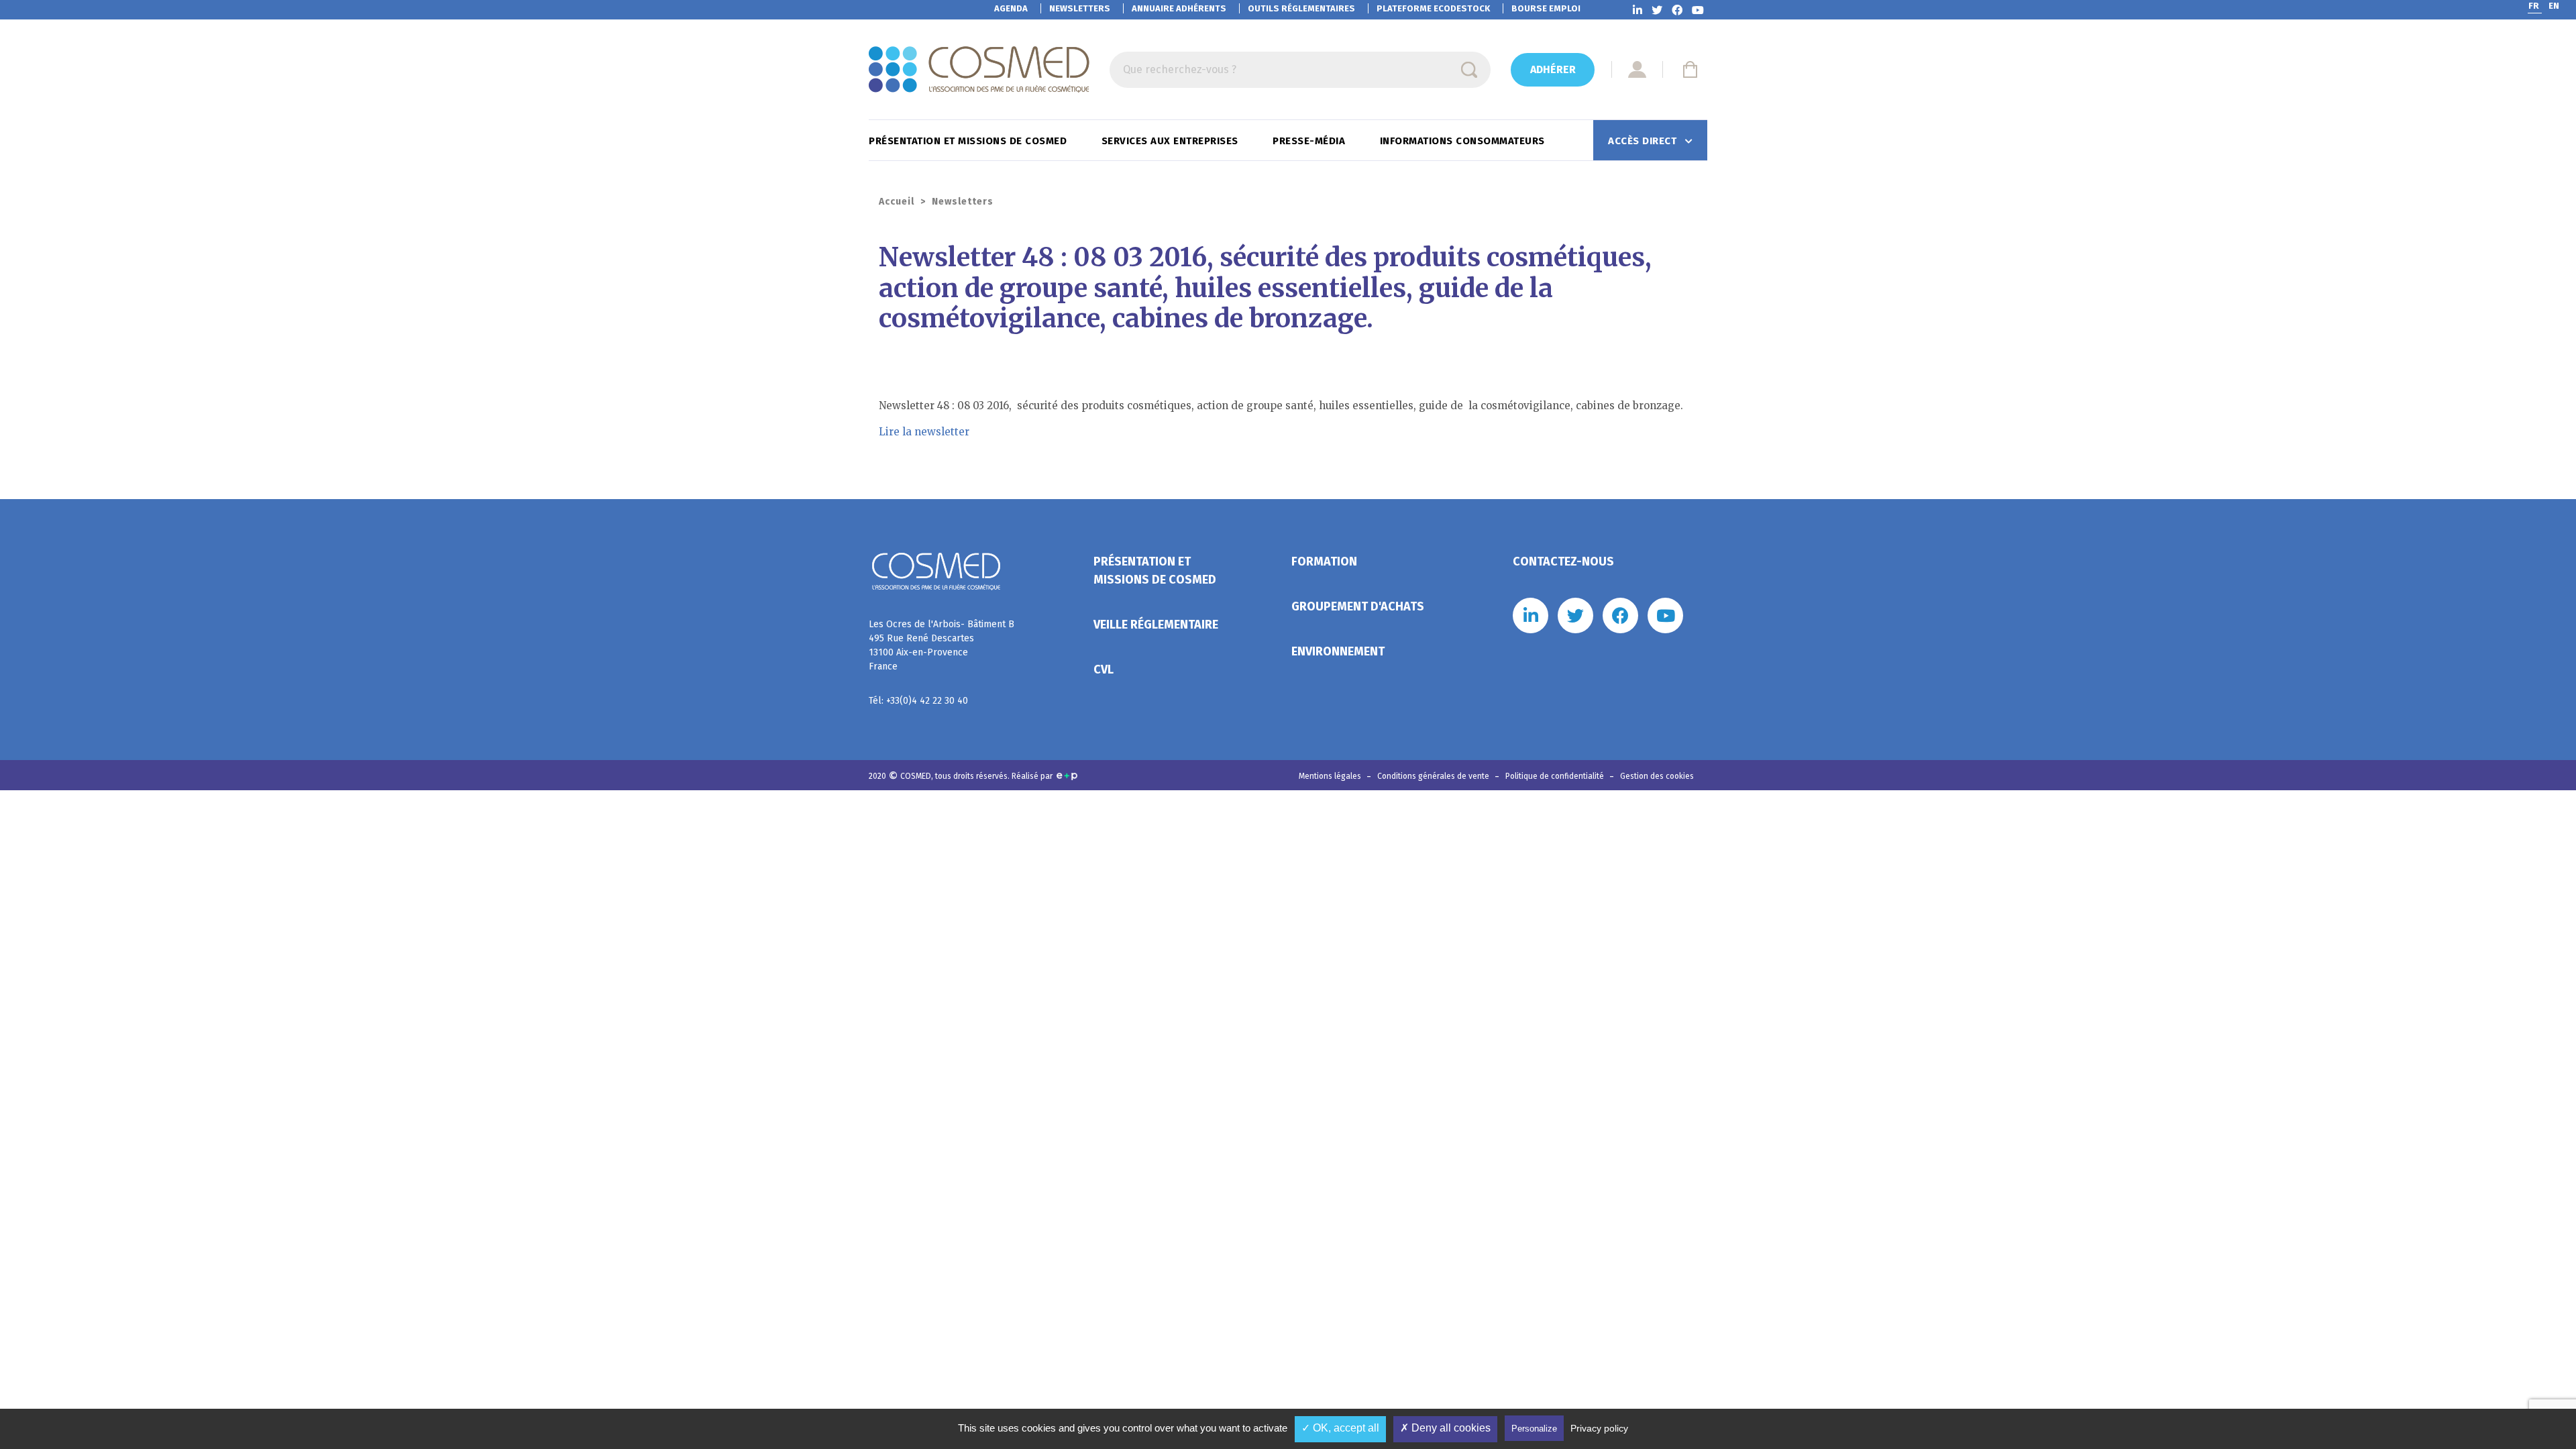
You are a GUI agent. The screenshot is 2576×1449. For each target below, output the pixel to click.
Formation (1324, 561)
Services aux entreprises (1172, 141)
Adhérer (1553, 69)
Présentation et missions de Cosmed (969, 141)
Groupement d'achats (1358, 606)
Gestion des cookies (1657, 776)
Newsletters (1080, 8)
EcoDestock (1433, 8)
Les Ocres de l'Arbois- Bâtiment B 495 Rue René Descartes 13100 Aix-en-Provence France (942, 645)
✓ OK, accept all (1340, 1428)
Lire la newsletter (924, 432)
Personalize (1534, 1429)
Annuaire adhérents (1179, 8)
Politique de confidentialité (1556, 776)
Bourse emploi (1546, 8)
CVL (1104, 669)
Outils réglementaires (1301, 8)
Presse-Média (1310, 141)
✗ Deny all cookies (1445, 1428)
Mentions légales (1331, 776)
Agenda (1011, 8)
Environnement (1338, 651)
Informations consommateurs (1464, 141)
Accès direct (1644, 141)
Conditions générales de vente (1434, 776)
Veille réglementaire (1156, 625)
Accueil (897, 202)
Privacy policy (1599, 1428)
